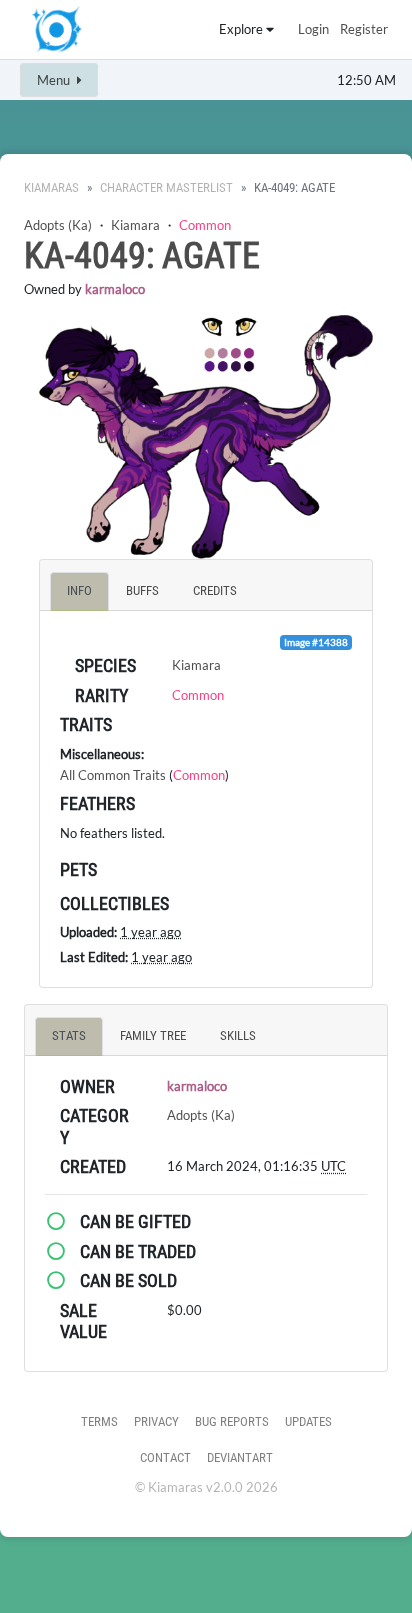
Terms (99, 1421)
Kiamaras (51, 187)
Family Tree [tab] (153, 1035)
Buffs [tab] (142, 590)
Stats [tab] (69, 1035)
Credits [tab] (215, 590)
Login (313, 29)
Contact (165, 1457)
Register (364, 29)
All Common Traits (113, 775)
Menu (55, 80)
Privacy (156, 1421)
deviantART (240, 1457)
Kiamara (135, 225)
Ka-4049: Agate (142, 256)
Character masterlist (166, 187)
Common (205, 225)
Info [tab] (79, 590)
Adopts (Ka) (58, 225)
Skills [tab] (238, 1035)
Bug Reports (232, 1421)
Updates (308, 1421)
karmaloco (115, 289)
